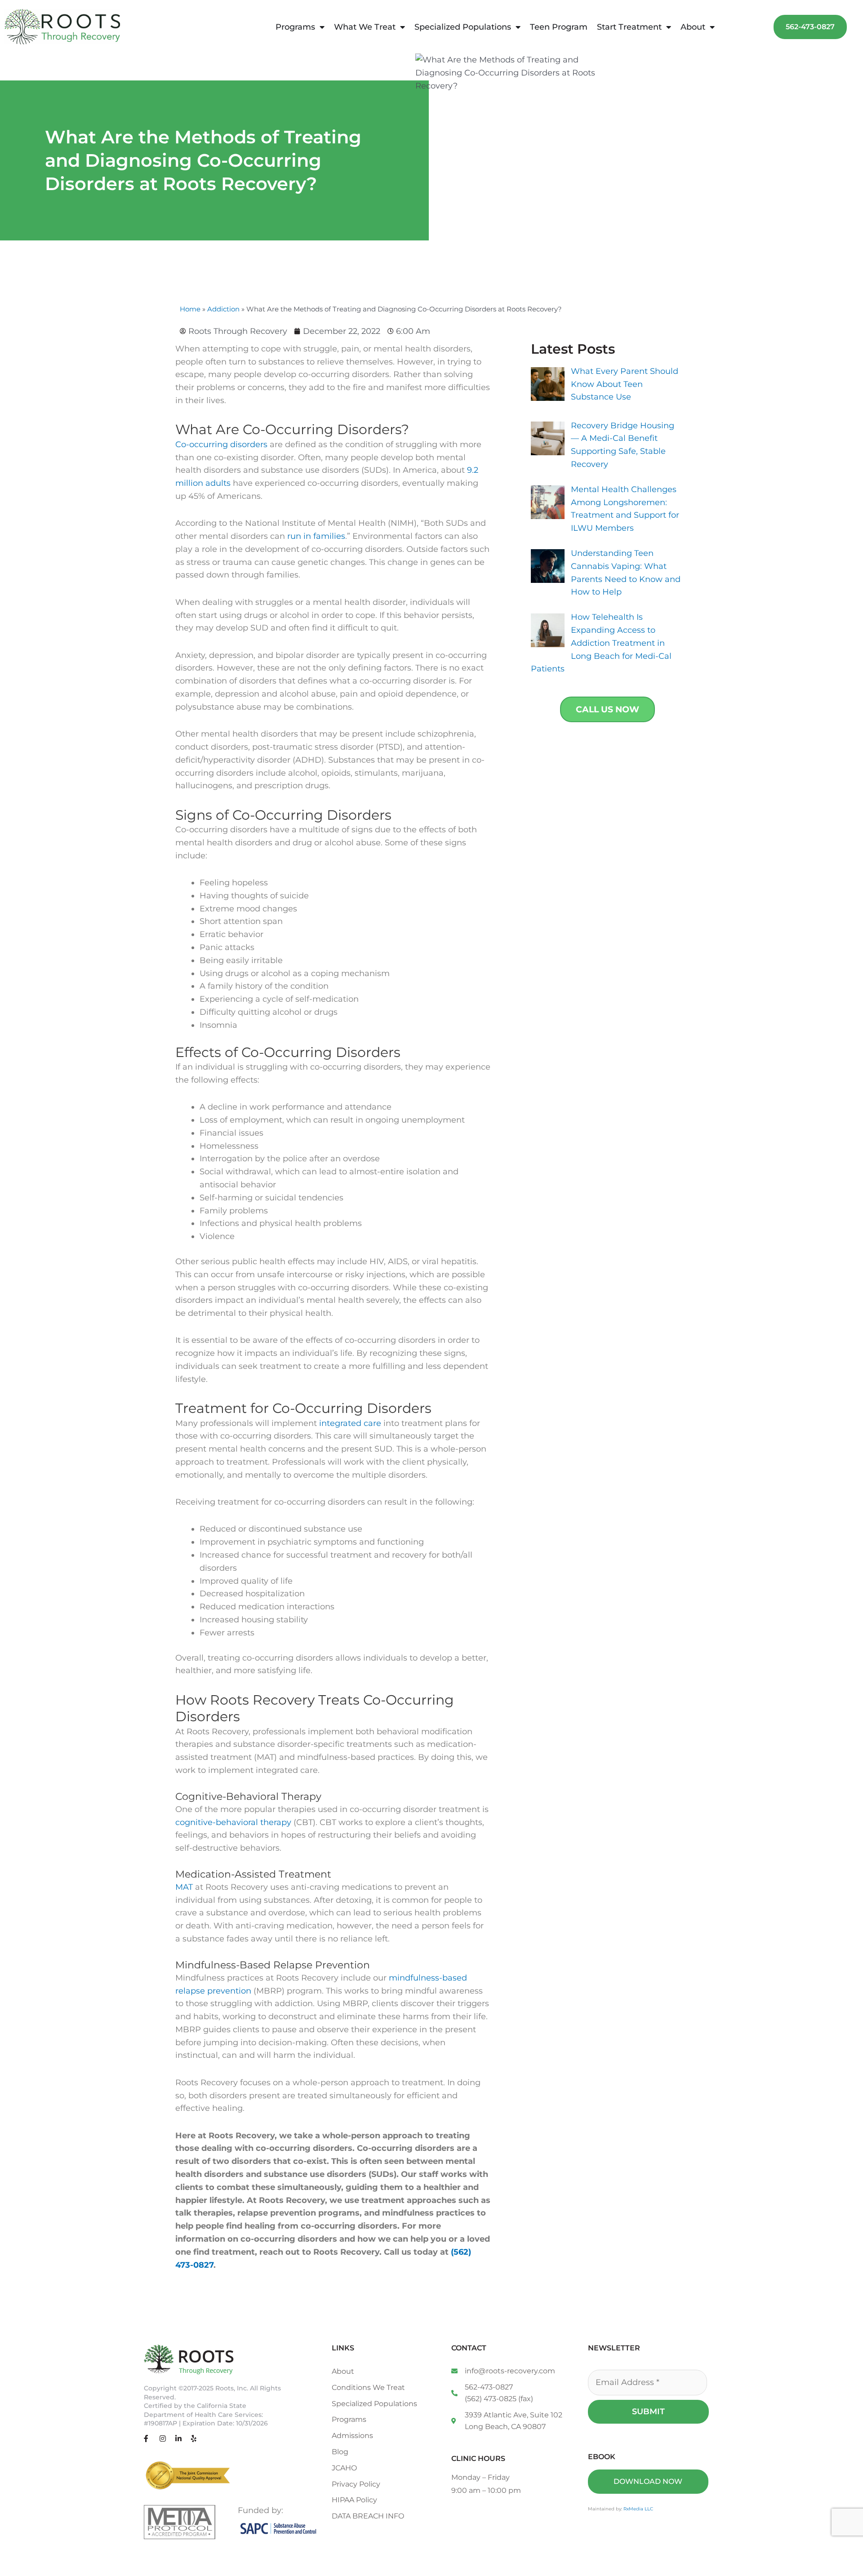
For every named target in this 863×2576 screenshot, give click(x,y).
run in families (316, 536)
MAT (184, 1887)
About (693, 27)
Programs (295, 27)
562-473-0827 (489, 2387)
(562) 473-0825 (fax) (499, 2399)
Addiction (223, 309)
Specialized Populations (463, 27)
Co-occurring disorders (221, 444)
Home (190, 309)
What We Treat (365, 27)
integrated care (350, 1423)
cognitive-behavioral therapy (233, 1822)
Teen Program (559, 27)
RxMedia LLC (638, 2509)
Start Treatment (629, 27)
